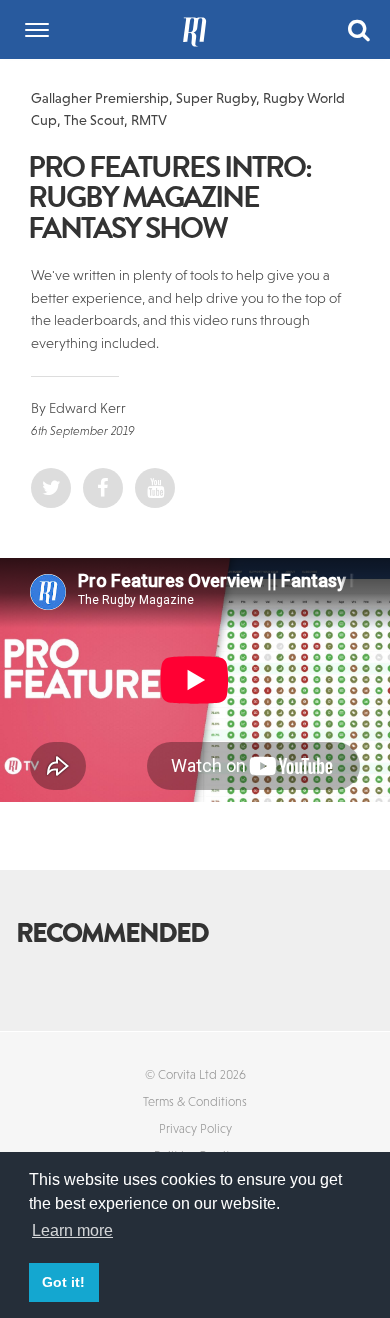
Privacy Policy (195, 1128)
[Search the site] (359, 28)
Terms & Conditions (195, 1101)
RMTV (149, 120)
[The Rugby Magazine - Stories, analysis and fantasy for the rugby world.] (195, 29)
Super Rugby (216, 98)
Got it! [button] (63, 1282)
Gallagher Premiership (100, 98)
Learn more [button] (72, 1230)
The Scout (94, 120)
